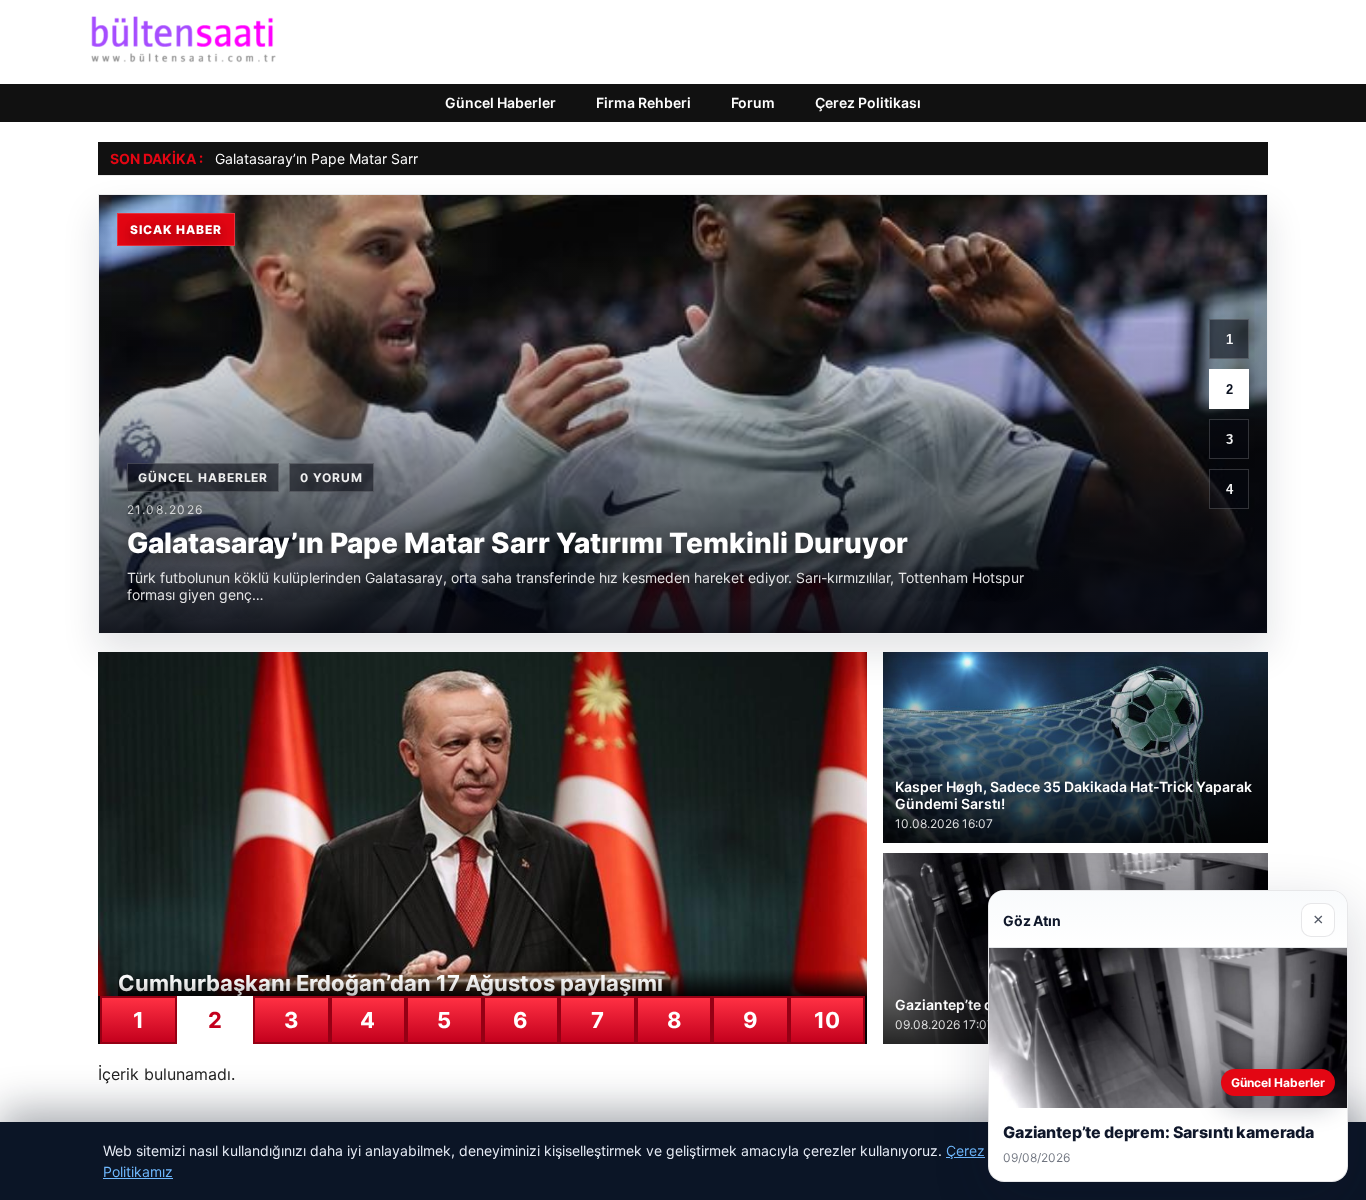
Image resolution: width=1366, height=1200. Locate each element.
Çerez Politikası (868, 102)
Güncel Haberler (500, 102)
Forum (753, 102)
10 (827, 1020)
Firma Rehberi (643, 102)
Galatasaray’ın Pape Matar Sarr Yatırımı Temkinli (370, 158)
